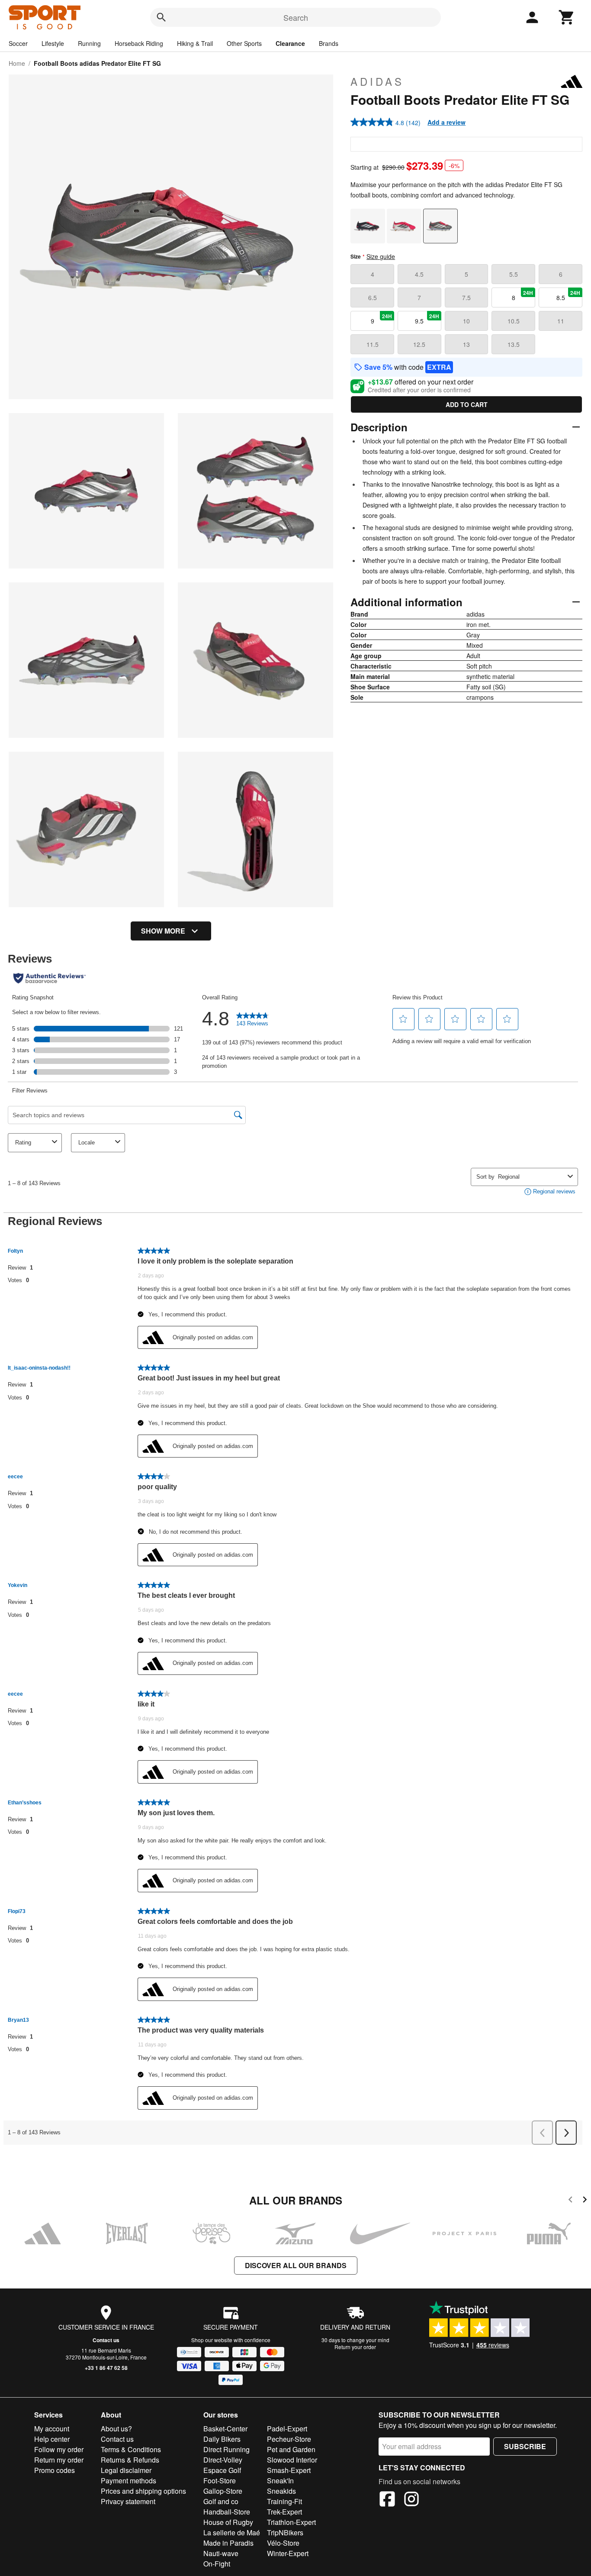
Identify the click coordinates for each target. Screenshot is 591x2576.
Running (89, 43)
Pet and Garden (291, 2449)
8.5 (568, 295)
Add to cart (467, 404)
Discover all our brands (296, 2265)
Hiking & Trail (195, 43)
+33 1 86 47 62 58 (106, 2368)
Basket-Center (225, 2429)
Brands (329, 43)
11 (561, 321)
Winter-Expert (288, 2553)
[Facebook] (387, 2500)
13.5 (514, 344)
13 (466, 344)
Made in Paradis (228, 2543)
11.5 (373, 344)
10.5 (514, 321)
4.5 (419, 274)
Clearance (290, 43)
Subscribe (525, 2446)
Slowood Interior (292, 2460)
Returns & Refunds (130, 2460)
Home (17, 63)
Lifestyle (53, 43)
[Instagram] (411, 2500)
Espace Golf (222, 2470)
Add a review (446, 122)
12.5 (419, 344)
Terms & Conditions (131, 2449)
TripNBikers (285, 2532)
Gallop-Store (223, 2491)
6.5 (373, 297)
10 (466, 321)
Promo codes (55, 2470)
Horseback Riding (139, 43)
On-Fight (217, 2564)
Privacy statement (128, 2501)
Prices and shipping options (143, 2491)
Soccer (18, 43)
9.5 (427, 319)
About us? (116, 2429)
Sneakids (281, 2491)
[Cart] (567, 17)
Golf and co (221, 2501)
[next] (585, 2201)
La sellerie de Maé (232, 2532)
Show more (163, 931)
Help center (52, 2439)
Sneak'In (280, 2481)
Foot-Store (220, 2481)
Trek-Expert (284, 2512)
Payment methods (128, 2481)
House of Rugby (228, 2522)
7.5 (466, 297)
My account (52, 2429)
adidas (377, 81)
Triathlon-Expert (291, 2522)
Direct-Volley (223, 2460)
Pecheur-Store (289, 2439)
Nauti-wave (221, 2553)
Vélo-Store (283, 2543)
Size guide (381, 256)
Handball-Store (227, 2512)
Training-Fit (284, 2501)
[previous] (570, 2201)
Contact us (106, 2340)
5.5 (514, 274)
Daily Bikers (222, 2439)
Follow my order (59, 2449)
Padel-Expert (287, 2429)
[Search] (161, 17)
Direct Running (226, 2449)
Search (296, 17)
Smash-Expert (289, 2470)
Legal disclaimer (126, 2470)
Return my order (59, 2460)
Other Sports (244, 43)
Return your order (355, 2347)
